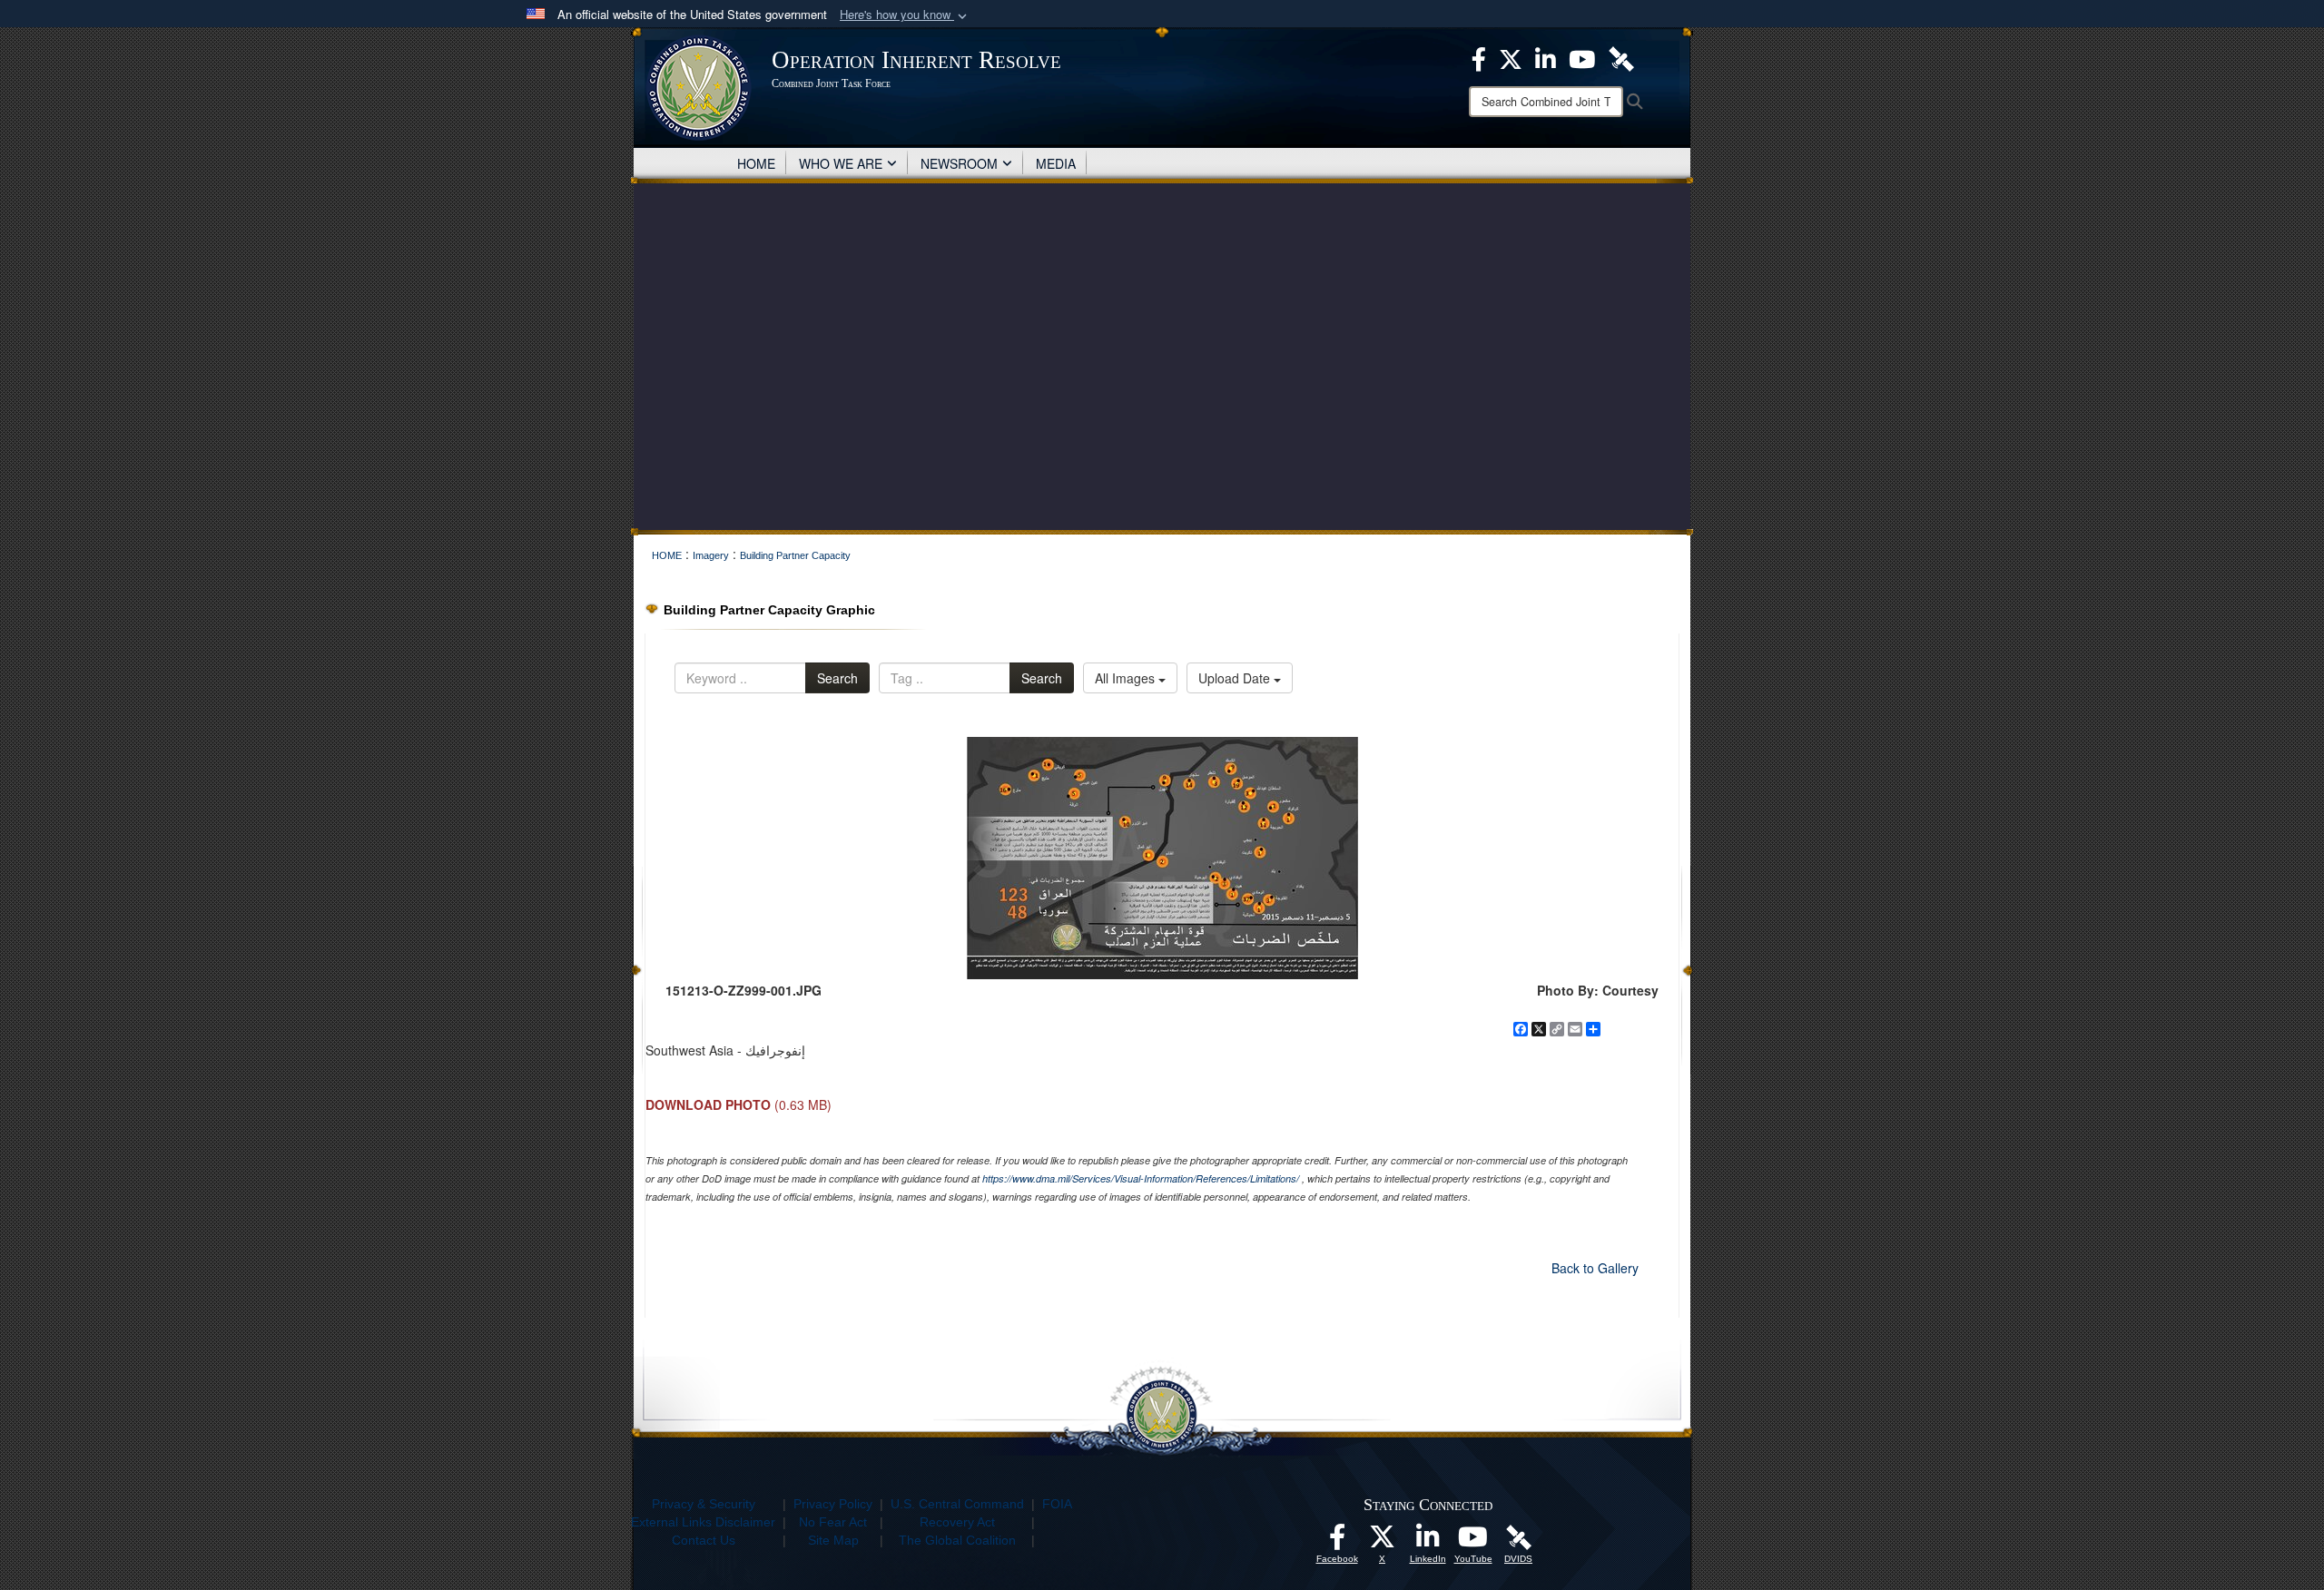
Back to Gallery (1595, 1268)
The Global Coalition (957, 1540)
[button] (905, 15)
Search (837, 678)
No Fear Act (833, 1522)
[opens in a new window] (1337, 1542)
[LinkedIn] (1428, 1542)
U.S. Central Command (957, 1504)
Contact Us (704, 1540)
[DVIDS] (1519, 1536)
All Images (1127, 678)
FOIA (1057, 1504)
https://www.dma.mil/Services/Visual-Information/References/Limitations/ (1141, 1178)
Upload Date (1236, 678)
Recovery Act (957, 1522)
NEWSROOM (959, 163)
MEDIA (1056, 163)
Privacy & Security (704, 1504)
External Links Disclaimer (703, 1522)
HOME (756, 163)
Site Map (833, 1540)
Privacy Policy (833, 1504)
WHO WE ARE (841, 163)
